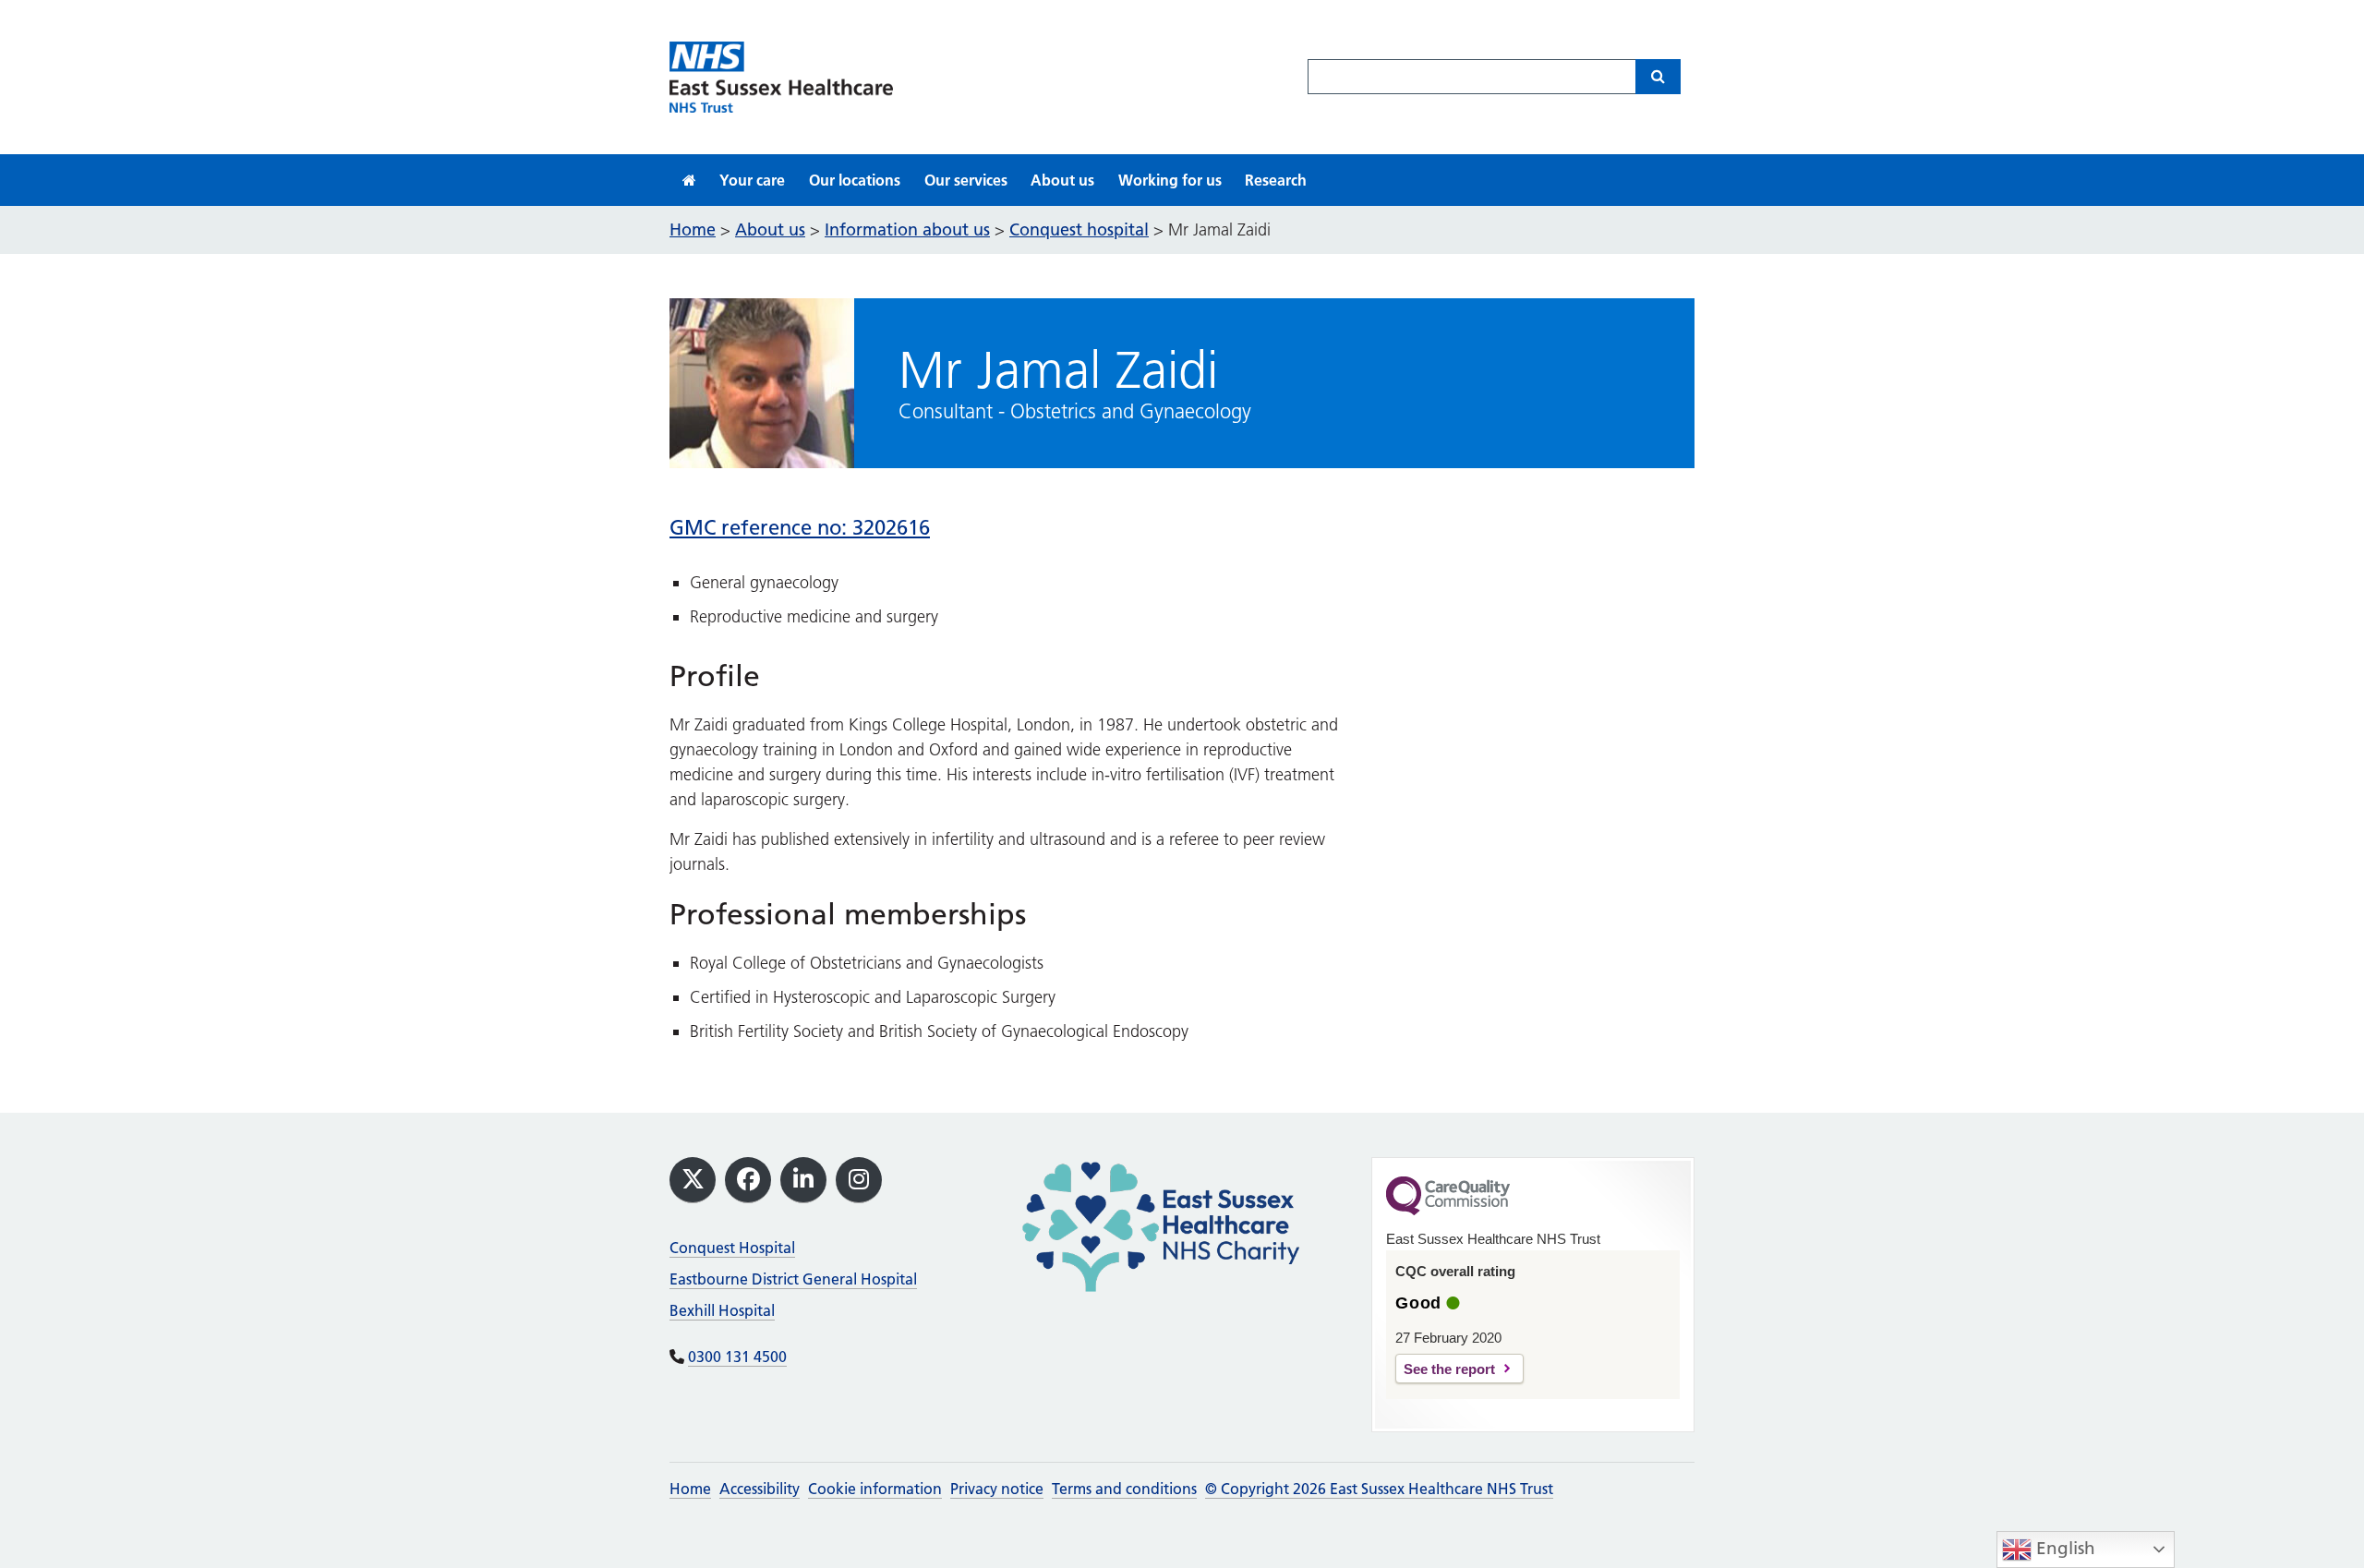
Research (1276, 180)
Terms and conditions (1124, 1489)
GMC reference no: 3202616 (800, 528)
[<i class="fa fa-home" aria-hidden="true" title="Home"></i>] (689, 180)
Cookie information (875, 1489)
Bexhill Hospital (722, 1310)
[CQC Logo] (1448, 1211)
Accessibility (760, 1489)
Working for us (1170, 180)
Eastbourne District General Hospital (793, 1279)
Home (690, 1489)
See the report (1449, 1369)
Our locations (855, 180)
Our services (966, 180)
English (2063, 1548)
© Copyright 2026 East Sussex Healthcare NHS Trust (1379, 1489)
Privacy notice (997, 1489)
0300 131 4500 (737, 1357)
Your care (752, 180)
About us (1062, 180)
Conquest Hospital (732, 1248)
